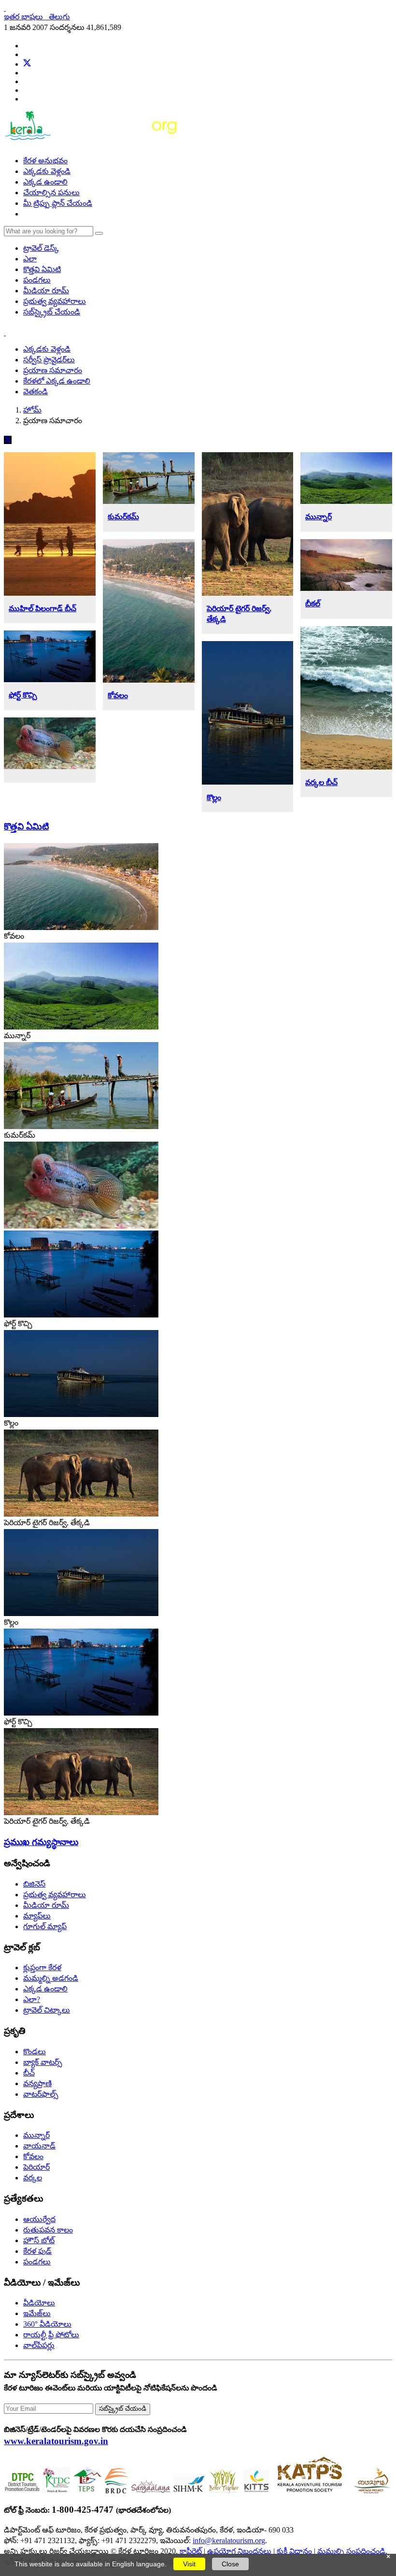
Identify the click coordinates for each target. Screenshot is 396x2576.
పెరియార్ (36, 2167)
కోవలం (118, 695)
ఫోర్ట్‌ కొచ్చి (23, 695)
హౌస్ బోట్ (39, 2240)
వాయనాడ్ (39, 2146)
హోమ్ (32, 410)
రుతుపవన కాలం (48, 2230)
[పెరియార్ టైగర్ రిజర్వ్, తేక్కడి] (81, 1514)
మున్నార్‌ (318, 517)
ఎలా (30, 259)
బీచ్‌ (29, 2073)
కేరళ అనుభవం (45, 161)
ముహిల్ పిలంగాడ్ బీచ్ (42, 608)
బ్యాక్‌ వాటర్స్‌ (43, 2062)
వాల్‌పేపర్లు (39, 2345)
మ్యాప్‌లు (37, 1916)
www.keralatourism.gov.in (56, 2441)
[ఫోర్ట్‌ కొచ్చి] (81, 1315)
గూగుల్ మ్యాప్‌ (45, 1926)
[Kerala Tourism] (92, 144)
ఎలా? (32, 1999)
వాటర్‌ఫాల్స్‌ (41, 2094)
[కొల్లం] (81, 1414)
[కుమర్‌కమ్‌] (81, 1126)
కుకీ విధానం (294, 2551)
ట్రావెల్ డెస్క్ (41, 248)
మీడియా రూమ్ (46, 291)
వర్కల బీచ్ (321, 782)
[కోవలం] (81, 927)
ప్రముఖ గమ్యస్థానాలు (41, 1842)
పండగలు (37, 280)
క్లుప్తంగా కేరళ (42, 1968)
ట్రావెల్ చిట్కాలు (47, 2010)
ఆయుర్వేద (39, 2219)
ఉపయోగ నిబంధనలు (239, 2551)
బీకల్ (313, 604)
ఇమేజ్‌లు (37, 2313)
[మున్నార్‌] (81, 1027)
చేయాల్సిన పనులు (51, 193)
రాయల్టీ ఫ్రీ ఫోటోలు (51, 2335)
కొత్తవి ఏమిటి (42, 269)
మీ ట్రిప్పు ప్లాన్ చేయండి (58, 203)
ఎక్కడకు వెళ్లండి (47, 171)
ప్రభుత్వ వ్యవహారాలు (55, 301)
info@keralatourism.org (229, 2540)
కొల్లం (214, 797)
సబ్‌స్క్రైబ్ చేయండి (52, 312)
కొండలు (35, 2052)
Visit (189, 2564)
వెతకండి (35, 392)
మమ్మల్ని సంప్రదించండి (351, 2551)
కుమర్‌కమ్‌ (123, 517)
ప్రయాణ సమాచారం (53, 370)
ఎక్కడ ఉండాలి (45, 182)
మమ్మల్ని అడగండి (51, 1978)
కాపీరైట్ (191, 2551)
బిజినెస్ (34, 1884)
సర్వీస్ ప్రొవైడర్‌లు (49, 360)
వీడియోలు (39, 2303)
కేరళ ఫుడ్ (37, 2251)
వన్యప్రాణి (37, 2083)
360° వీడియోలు (47, 2324)
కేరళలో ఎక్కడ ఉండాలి (57, 381)
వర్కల (33, 2178)
